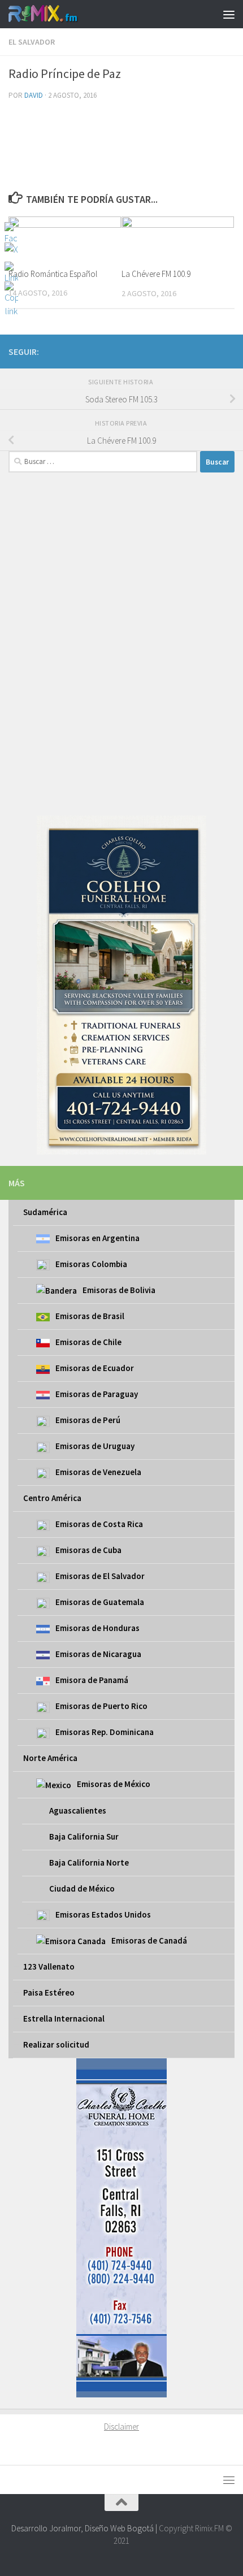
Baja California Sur (84, 1836)
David (34, 95)
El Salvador (32, 42)
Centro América (52, 1498)
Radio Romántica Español (53, 274)
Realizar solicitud (56, 2044)
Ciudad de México (82, 1888)
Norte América (50, 1758)
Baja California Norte (89, 1862)
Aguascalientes (78, 1810)
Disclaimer (121, 2427)
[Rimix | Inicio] (55, 14)
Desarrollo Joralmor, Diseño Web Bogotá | (85, 2528)
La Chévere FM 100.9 (156, 274)
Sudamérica (45, 1212)
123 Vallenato (49, 1966)
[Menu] (229, 14)
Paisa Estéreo (49, 1992)
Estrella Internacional (64, 2018)
